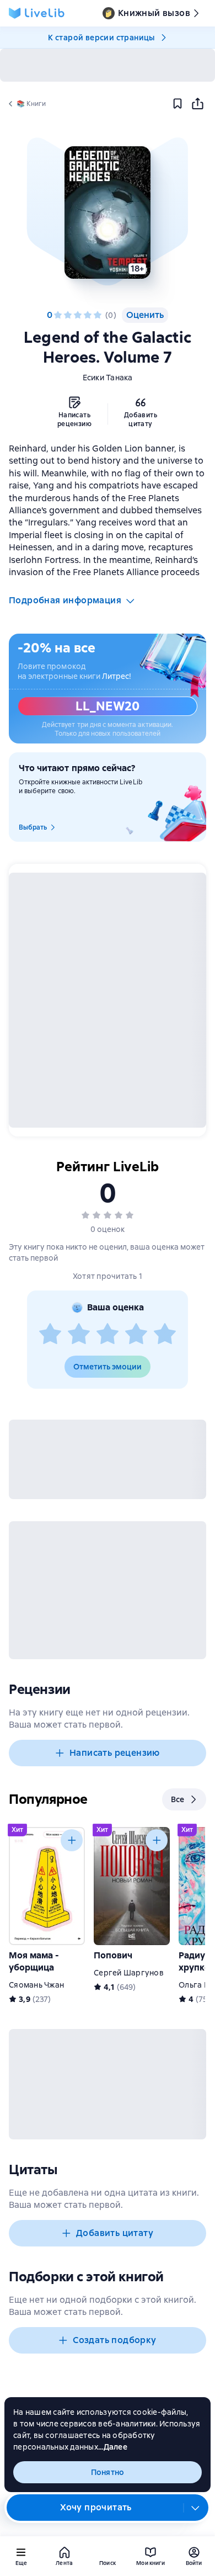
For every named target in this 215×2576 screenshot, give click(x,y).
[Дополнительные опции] (196, 2508)
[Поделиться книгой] (197, 104)
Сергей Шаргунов (129, 1973)
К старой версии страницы (101, 38)
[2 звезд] (68, 315)
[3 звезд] (78, 315)
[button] (107, 213)
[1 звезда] (58, 315)
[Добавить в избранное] (178, 104)
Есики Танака (108, 378)
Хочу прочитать (96, 2507)
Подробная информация (65, 600)
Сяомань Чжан (36, 1985)
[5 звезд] (98, 315)
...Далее (113, 2447)
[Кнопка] (72, 1840)
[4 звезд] (88, 315)
